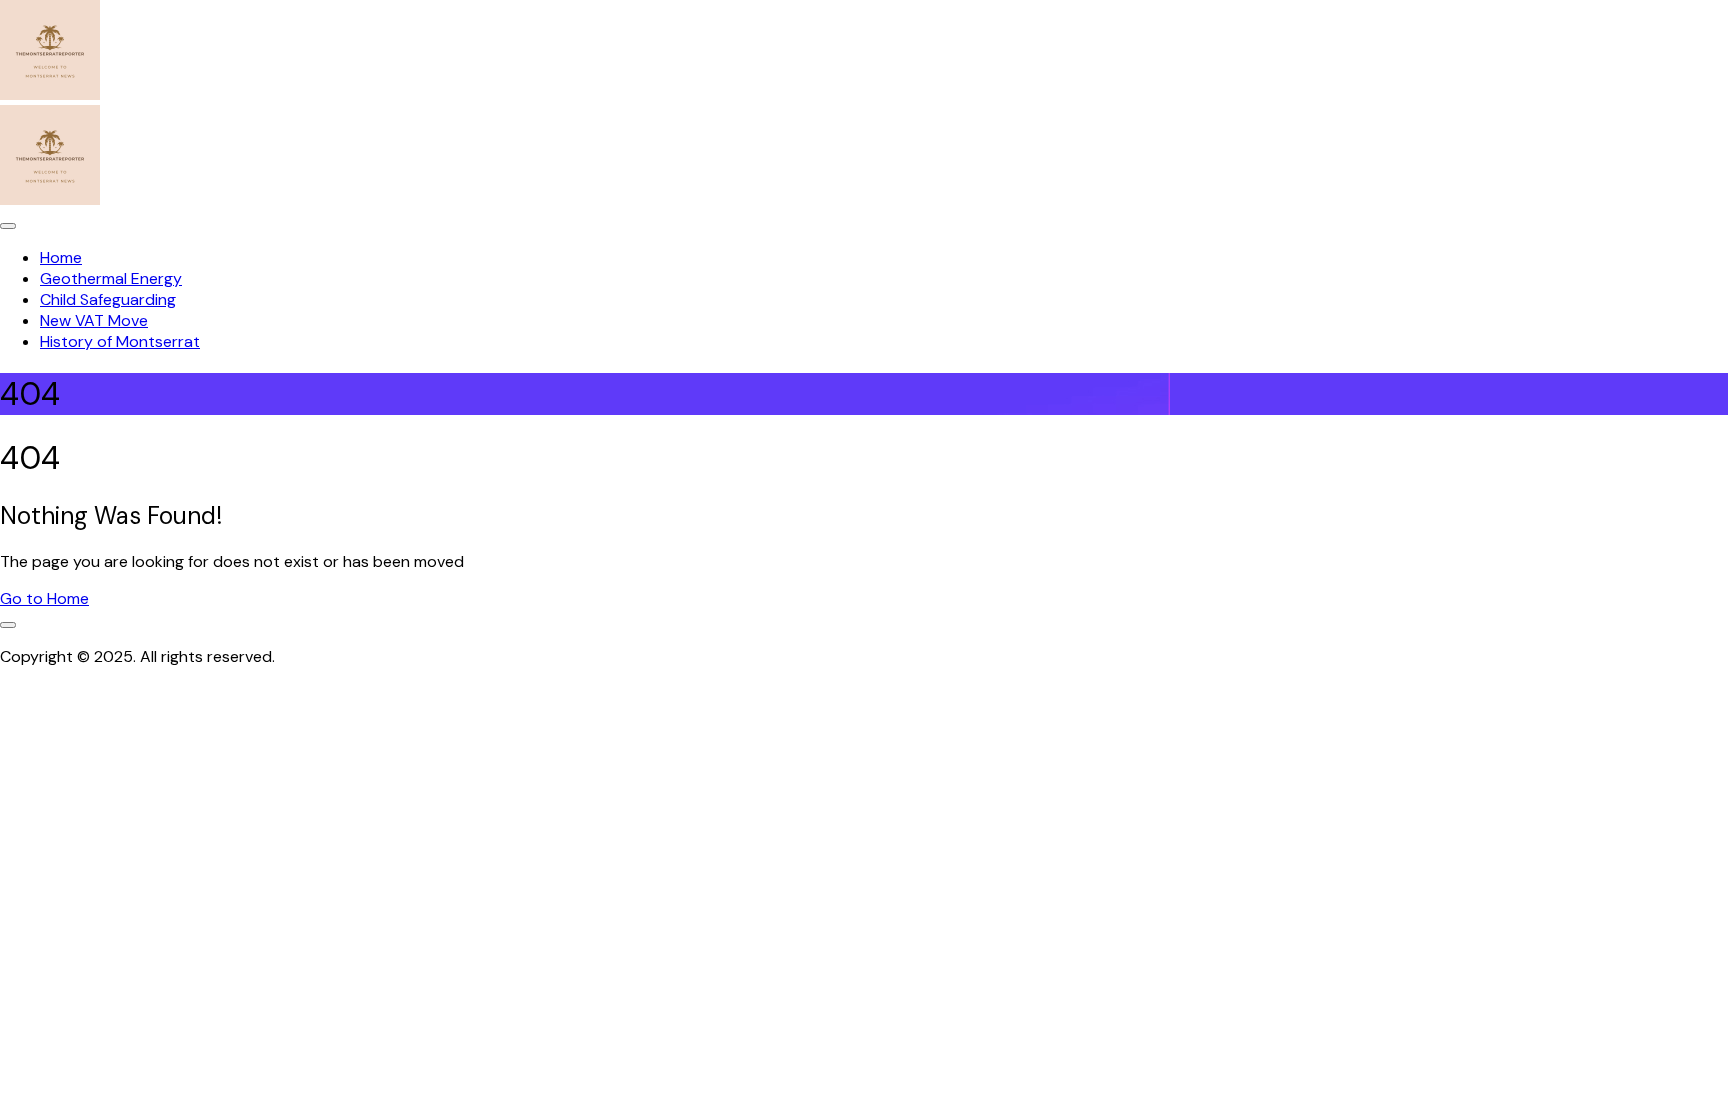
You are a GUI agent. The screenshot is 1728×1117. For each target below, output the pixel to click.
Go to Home (44, 598)
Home (61, 257)
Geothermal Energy (111, 278)
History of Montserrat (120, 341)
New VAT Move (94, 320)
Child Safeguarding (108, 299)
